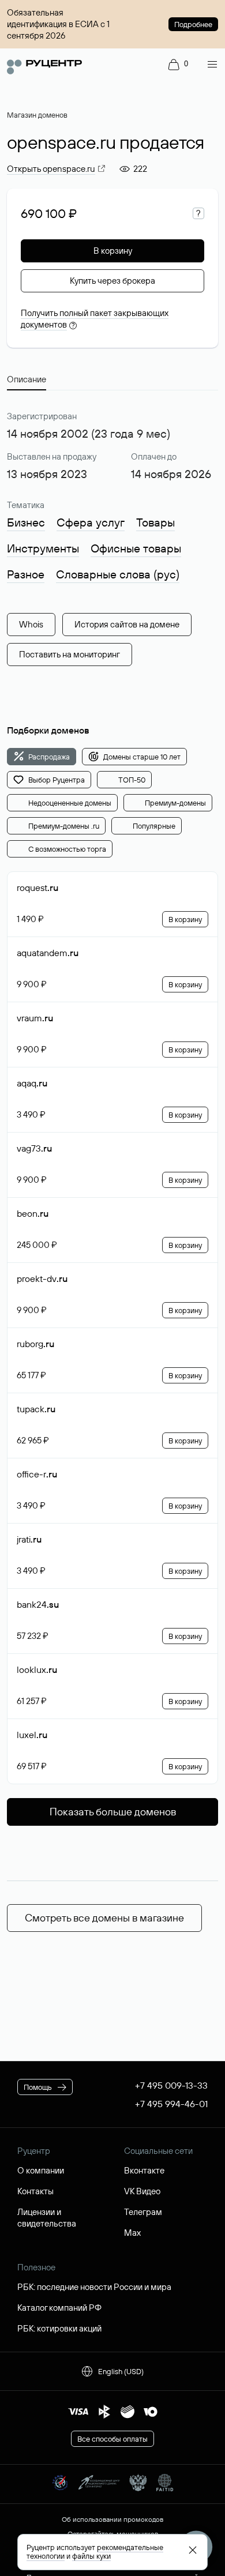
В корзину (113, 251)
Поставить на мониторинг (70, 654)
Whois (31, 624)
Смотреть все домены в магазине (104, 1918)
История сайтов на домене (127, 624)
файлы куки (91, 2556)
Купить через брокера (112, 281)
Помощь (38, 2087)
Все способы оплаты (112, 2439)
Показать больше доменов (113, 1812)
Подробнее (193, 24)
